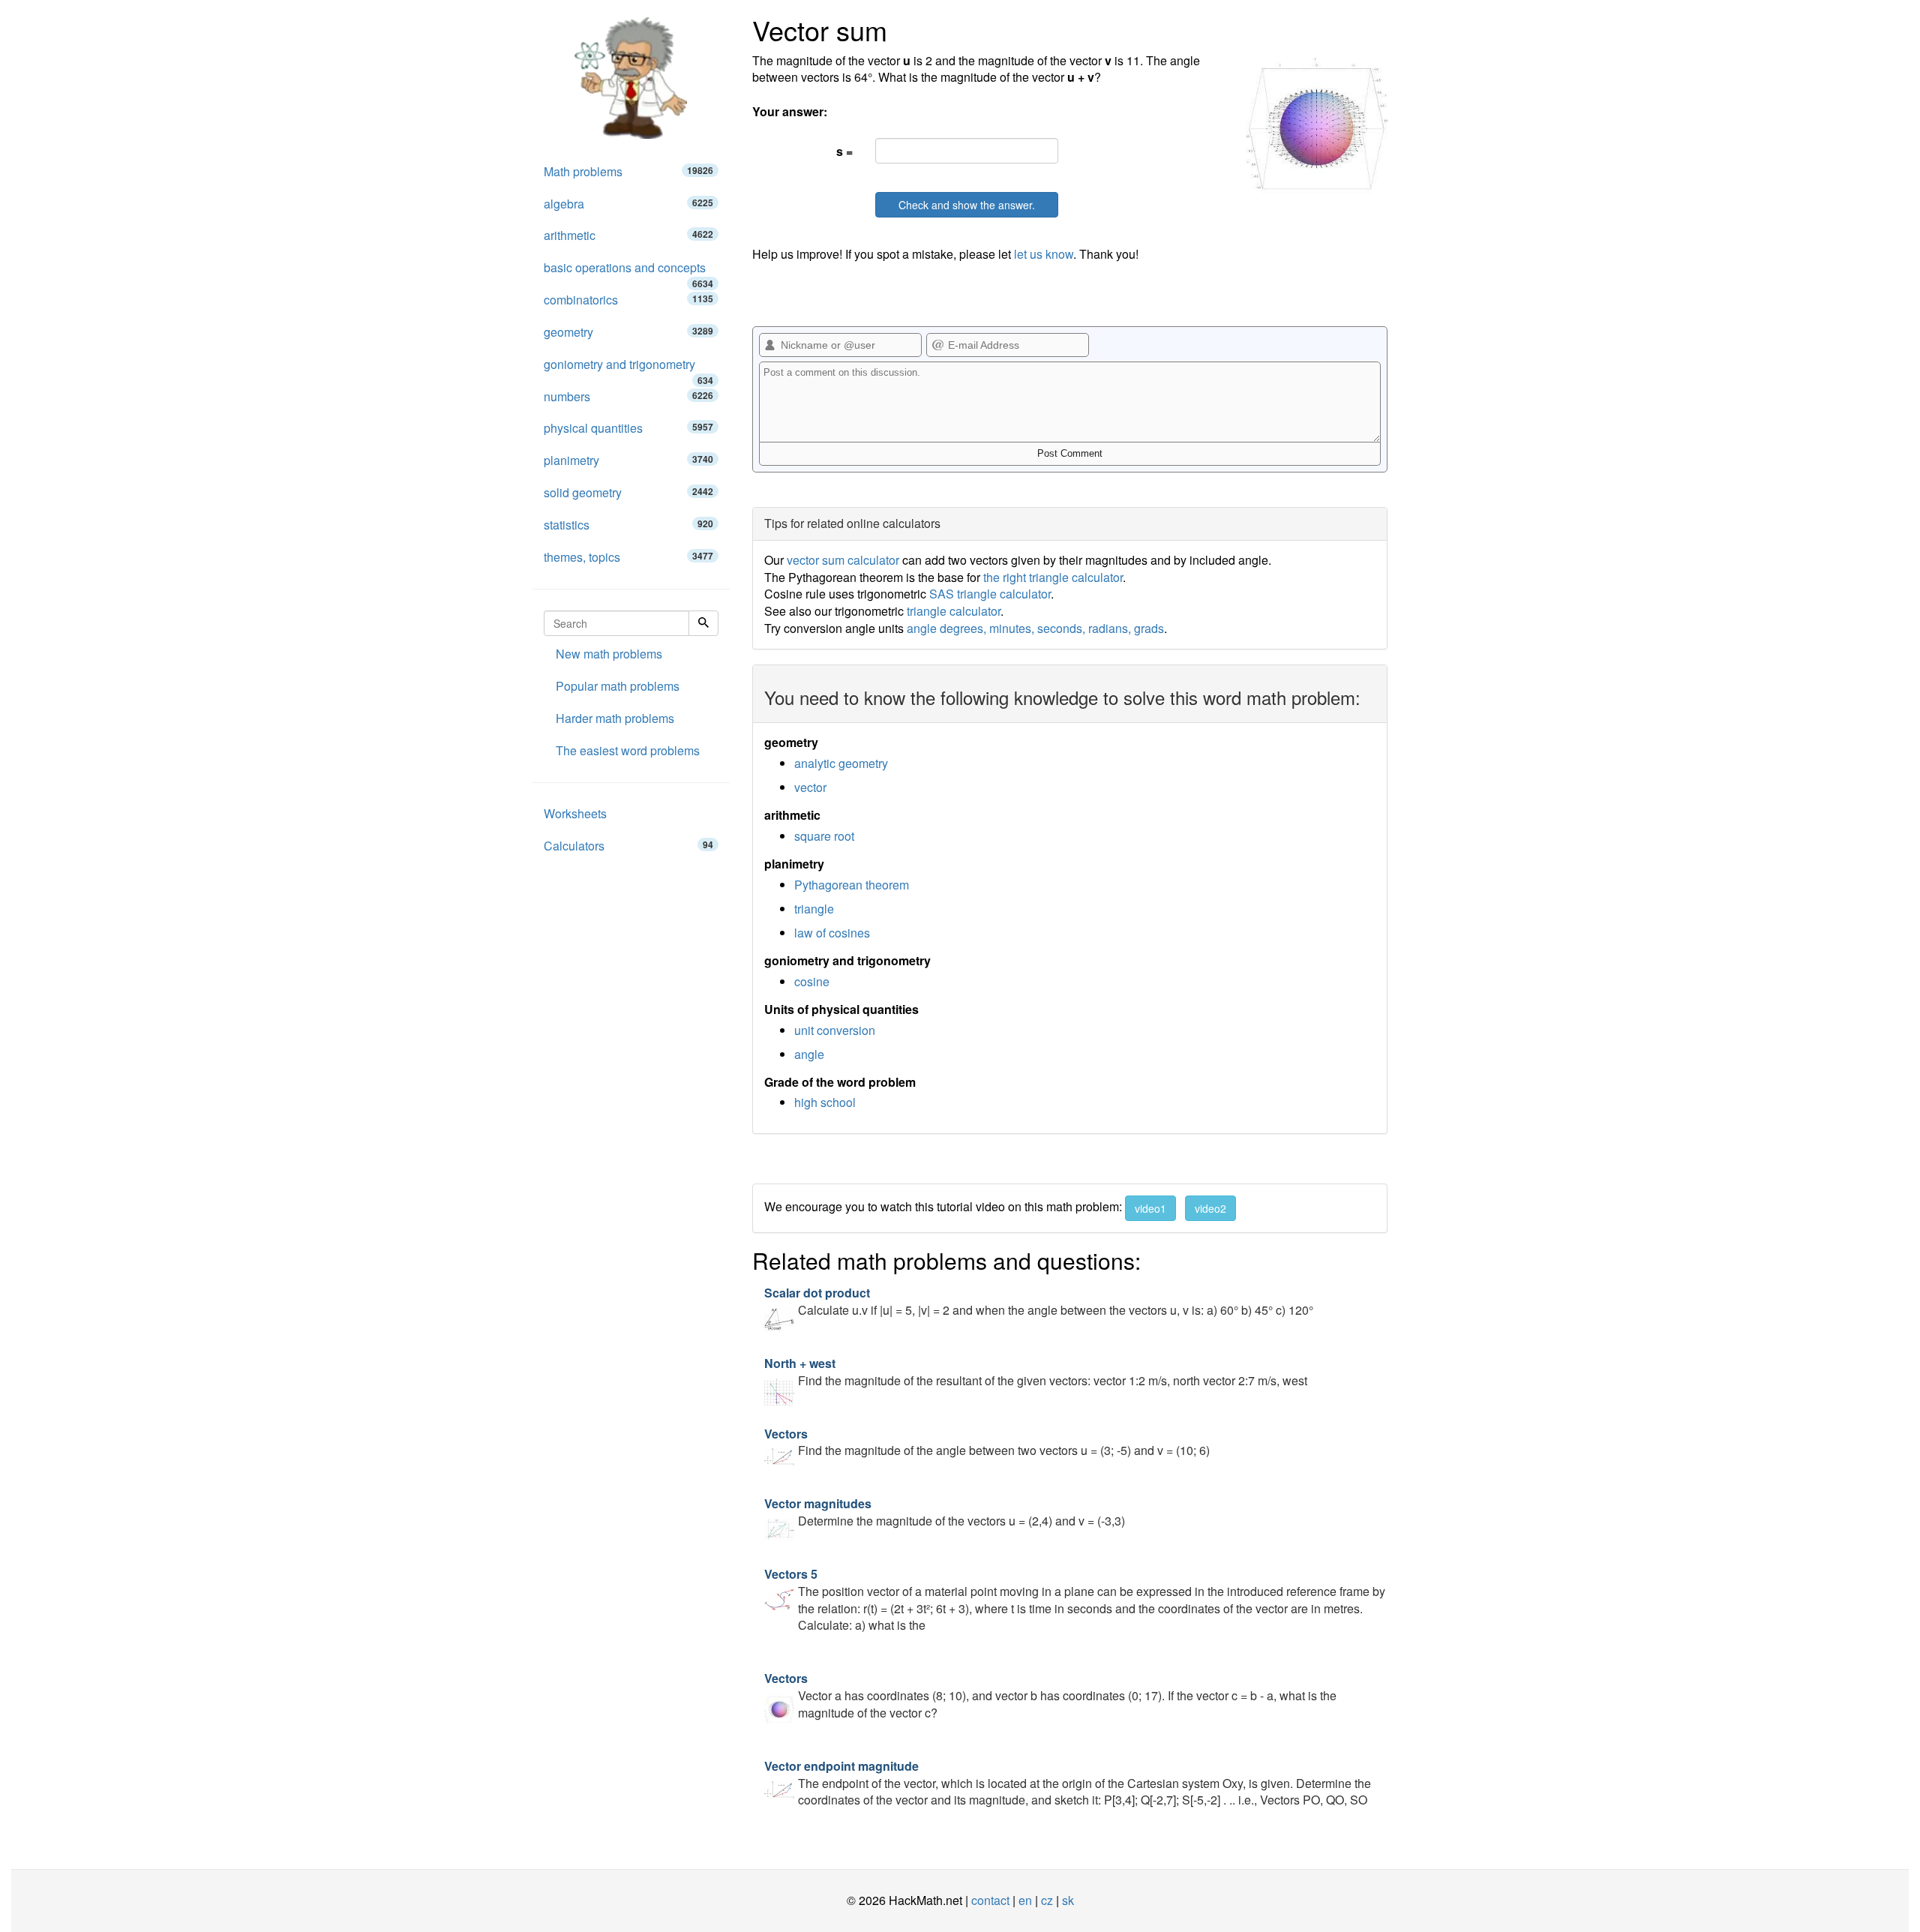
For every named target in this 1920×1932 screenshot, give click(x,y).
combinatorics (628, 300)
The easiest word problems (628, 750)
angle (809, 1054)
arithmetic (628, 235)
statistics (628, 525)
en (1025, 1900)
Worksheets (575, 813)
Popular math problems (618, 686)
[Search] (703, 623)
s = (844, 151)
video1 (1150, 1208)
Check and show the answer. (967, 205)
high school (825, 1102)
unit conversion (835, 1030)
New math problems (609, 654)
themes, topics (628, 557)
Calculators (628, 846)
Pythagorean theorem (852, 885)
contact (990, 1900)
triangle (814, 909)
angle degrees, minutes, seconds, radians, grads (1035, 628)
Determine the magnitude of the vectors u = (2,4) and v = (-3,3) (945, 1512)
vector (810, 787)
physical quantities (628, 428)
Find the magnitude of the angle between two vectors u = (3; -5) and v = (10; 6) (987, 1442)
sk (1068, 1900)
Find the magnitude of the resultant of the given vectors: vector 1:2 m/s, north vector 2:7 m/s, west (1036, 1372)
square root (824, 836)
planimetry (628, 460)
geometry (628, 332)
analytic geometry (841, 763)
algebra (628, 204)
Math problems (628, 171)
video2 (1210, 1208)
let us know (1044, 254)
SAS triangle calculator (990, 594)
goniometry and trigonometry (628, 368)
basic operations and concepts (628, 271)
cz (1047, 1900)
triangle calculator (954, 611)
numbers (628, 396)
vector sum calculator (843, 560)
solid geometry (628, 492)
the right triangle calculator (1053, 577)
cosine (812, 981)
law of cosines (832, 933)
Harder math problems (615, 718)
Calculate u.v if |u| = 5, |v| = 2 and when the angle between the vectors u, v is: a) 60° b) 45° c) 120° (1039, 1301)
